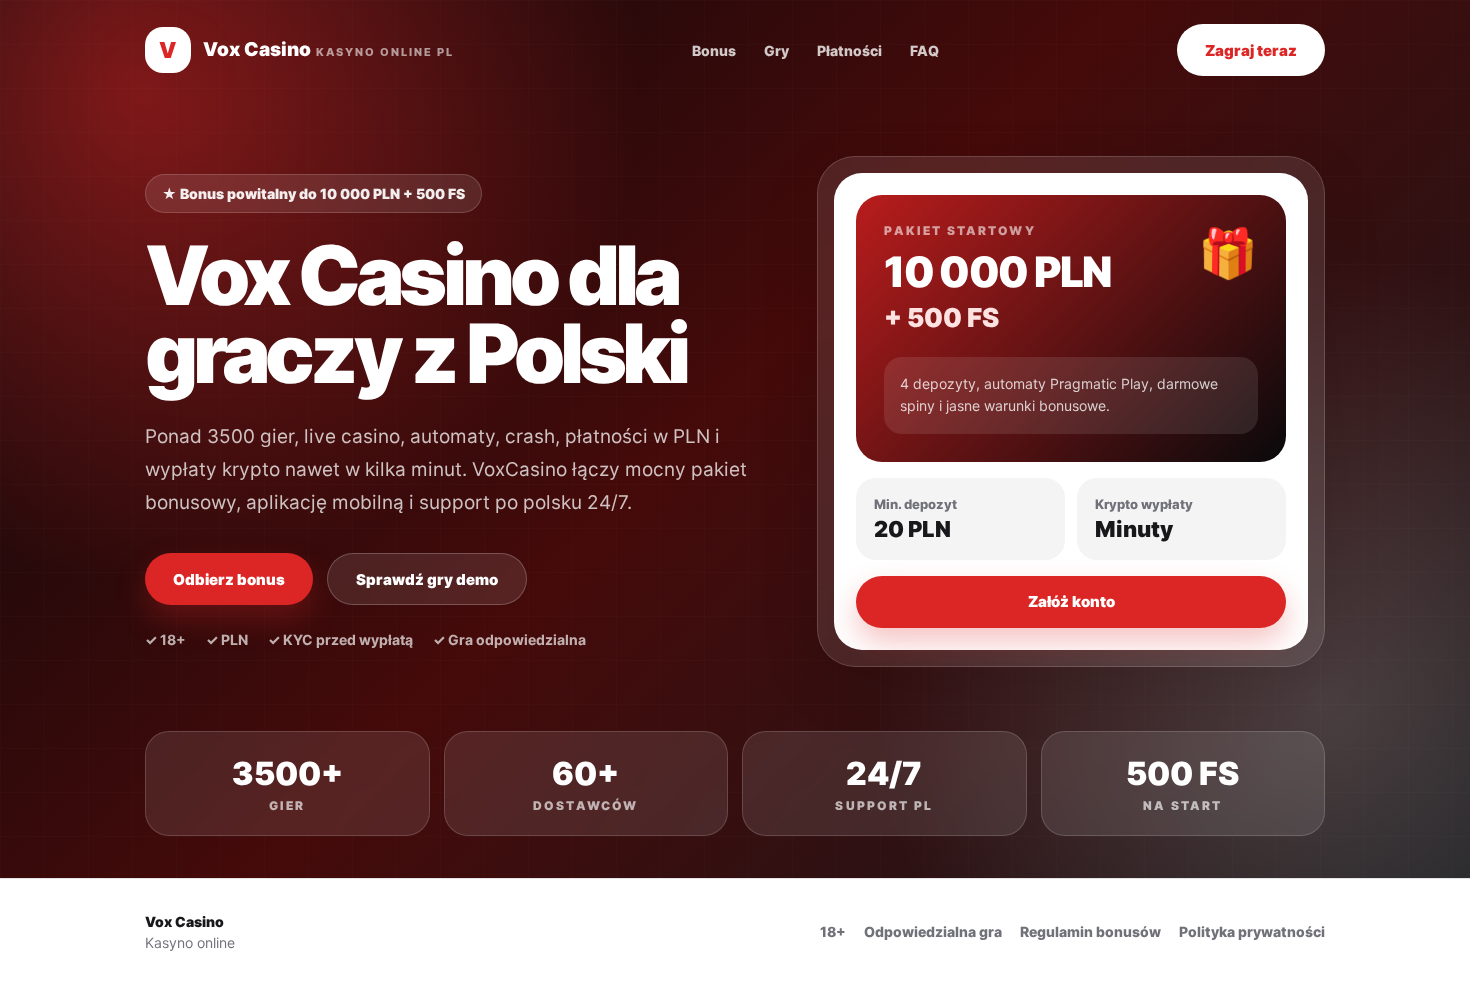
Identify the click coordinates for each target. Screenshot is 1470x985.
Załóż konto (1071, 601)
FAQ (924, 50)
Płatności (849, 50)
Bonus (714, 50)
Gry (776, 50)
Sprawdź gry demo (427, 579)
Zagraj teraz (1251, 50)
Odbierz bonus (229, 579)
